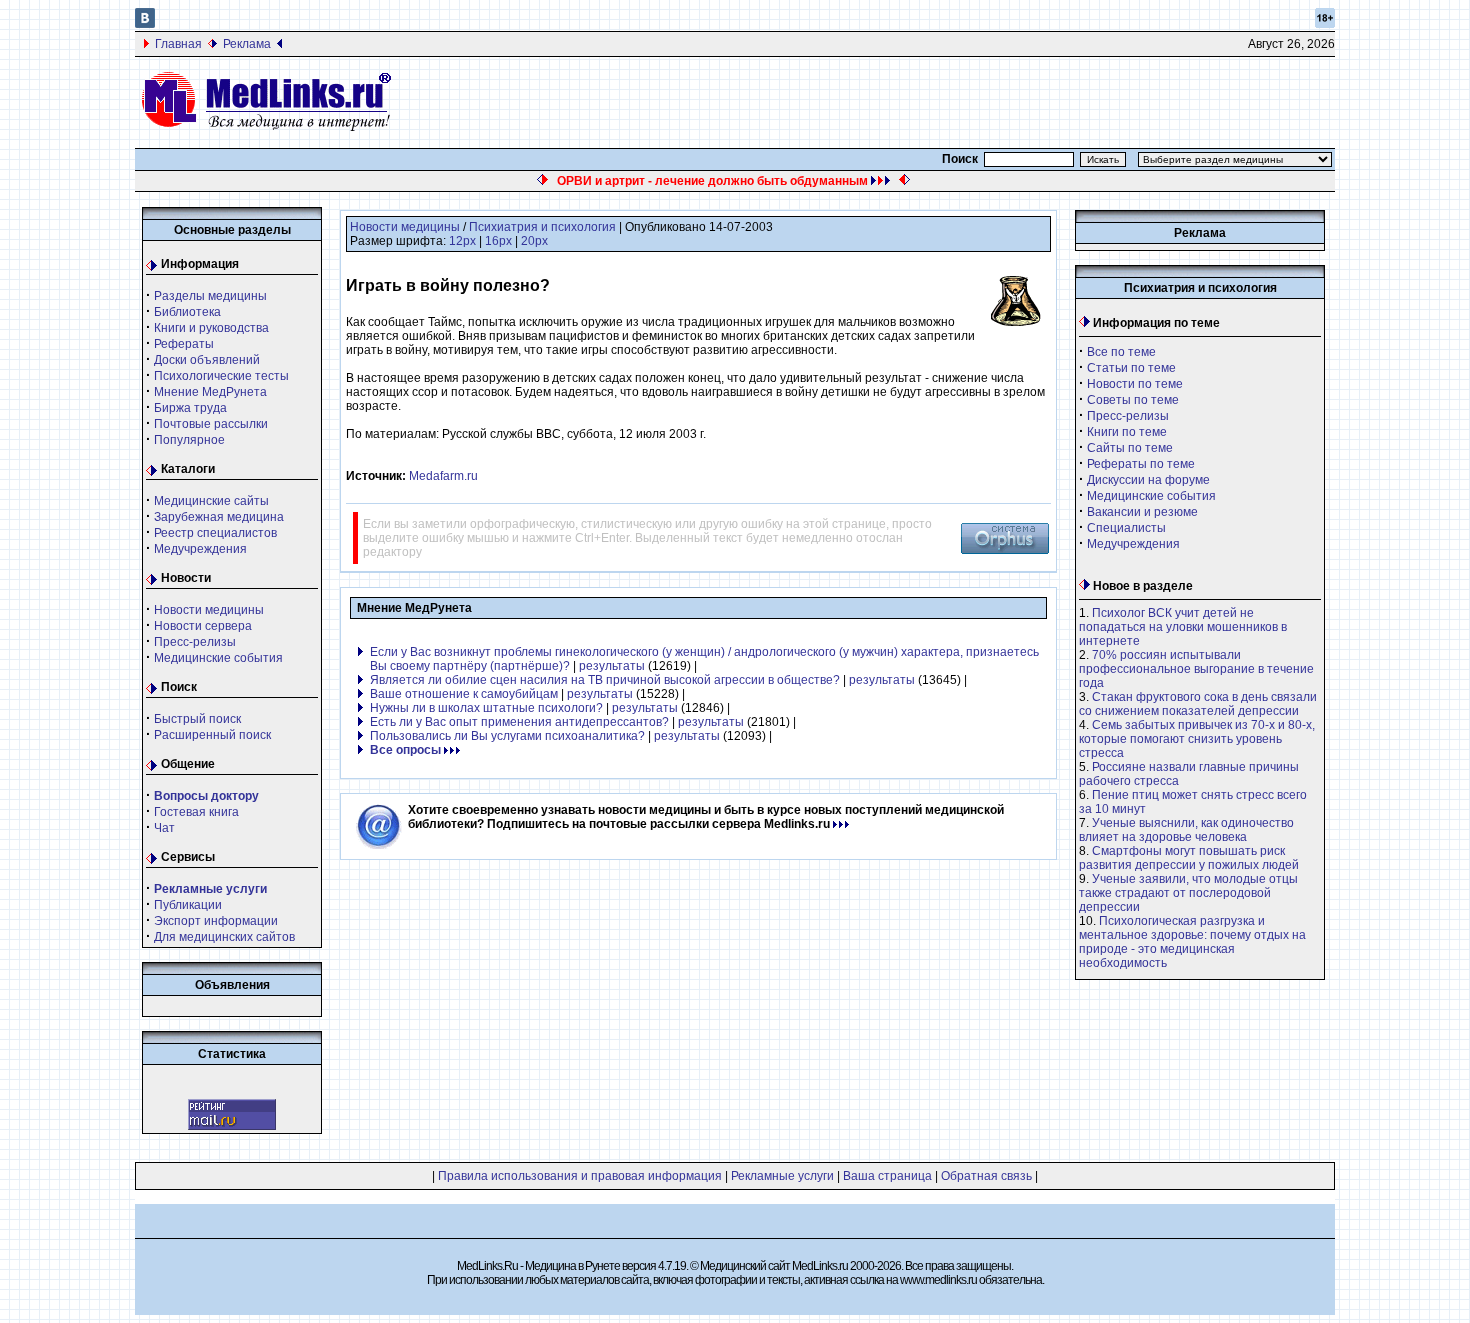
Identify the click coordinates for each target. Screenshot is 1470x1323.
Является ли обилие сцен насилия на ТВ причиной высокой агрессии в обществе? (605, 680)
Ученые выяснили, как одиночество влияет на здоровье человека (1186, 830)
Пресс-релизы (195, 642)
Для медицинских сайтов (224, 937)
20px (534, 241)
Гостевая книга (196, 812)
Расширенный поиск (212, 735)
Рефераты (184, 344)
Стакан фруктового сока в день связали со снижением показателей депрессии (1198, 704)
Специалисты (1126, 528)
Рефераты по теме (1141, 464)
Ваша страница (887, 1176)
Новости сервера (203, 626)
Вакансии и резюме (1142, 512)
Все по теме (1121, 352)
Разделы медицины (210, 296)
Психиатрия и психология (542, 227)
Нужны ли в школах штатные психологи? (486, 708)
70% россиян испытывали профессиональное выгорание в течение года (1196, 669)
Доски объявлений (207, 360)
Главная (178, 44)
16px (498, 241)
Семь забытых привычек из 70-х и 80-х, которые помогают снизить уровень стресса (1197, 739)
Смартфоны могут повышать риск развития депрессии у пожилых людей (1189, 858)
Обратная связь (986, 1176)
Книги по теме (1127, 432)
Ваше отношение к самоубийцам (464, 694)
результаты (612, 666)
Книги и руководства (211, 328)
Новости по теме (1135, 384)
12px (462, 241)
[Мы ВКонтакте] (145, 24)
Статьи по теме (1131, 368)
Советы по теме (1133, 400)
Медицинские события (218, 658)
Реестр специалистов (215, 533)
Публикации (188, 905)
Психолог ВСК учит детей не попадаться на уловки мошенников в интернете (1183, 627)
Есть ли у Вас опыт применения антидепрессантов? (519, 722)
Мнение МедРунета (210, 392)
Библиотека (187, 312)
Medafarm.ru (443, 476)
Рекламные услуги (782, 1176)
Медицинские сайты (211, 501)
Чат (164, 828)
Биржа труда (190, 408)
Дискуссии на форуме (1148, 480)
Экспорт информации (216, 921)
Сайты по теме (1130, 448)
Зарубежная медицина (219, 517)
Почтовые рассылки (211, 424)
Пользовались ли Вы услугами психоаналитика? (507, 736)
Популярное (189, 440)
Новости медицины (209, 610)
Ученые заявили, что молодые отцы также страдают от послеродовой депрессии (1188, 893)
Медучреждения (200, 549)
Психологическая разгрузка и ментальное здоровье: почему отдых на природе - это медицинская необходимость (1192, 942)
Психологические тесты (221, 376)
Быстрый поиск (197, 719)
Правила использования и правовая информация (580, 1176)
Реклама (247, 44)
